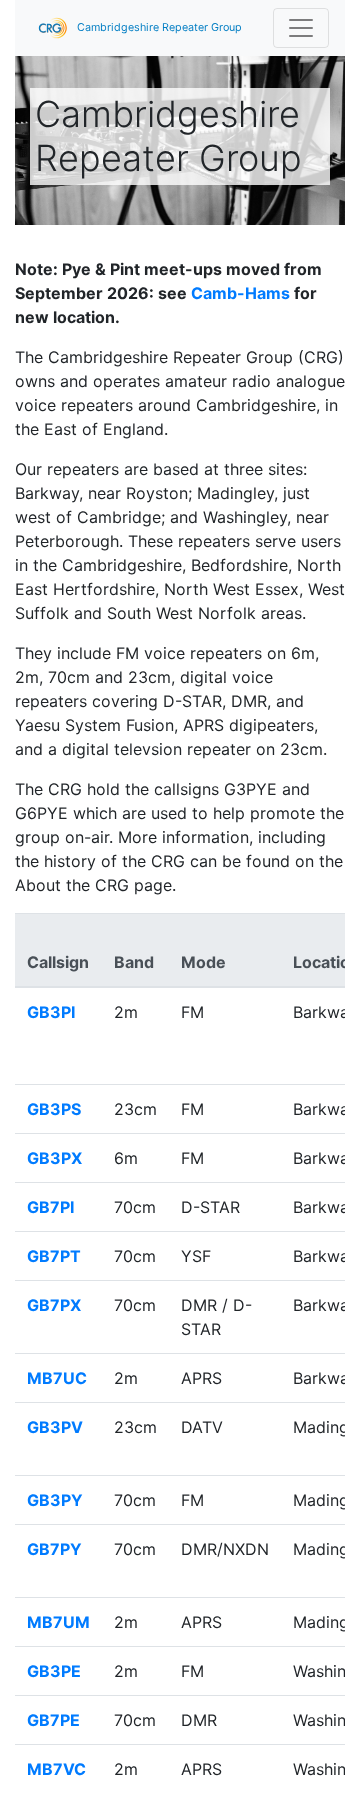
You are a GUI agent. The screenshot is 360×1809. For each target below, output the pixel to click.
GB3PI (51, 1012)
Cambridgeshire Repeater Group (158, 27)
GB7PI (50, 1207)
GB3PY (55, 1500)
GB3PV (55, 1427)
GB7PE (53, 1720)
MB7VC (56, 1769)
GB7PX (54, 1305)
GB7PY (54, 1549)
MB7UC (57, 1378)
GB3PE (54, 1671)
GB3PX (54, 1158)
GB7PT (54, 1256)
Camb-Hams (240, 293)
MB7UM (58, 1622)
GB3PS (54, 1109)
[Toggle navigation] (301, 28)
